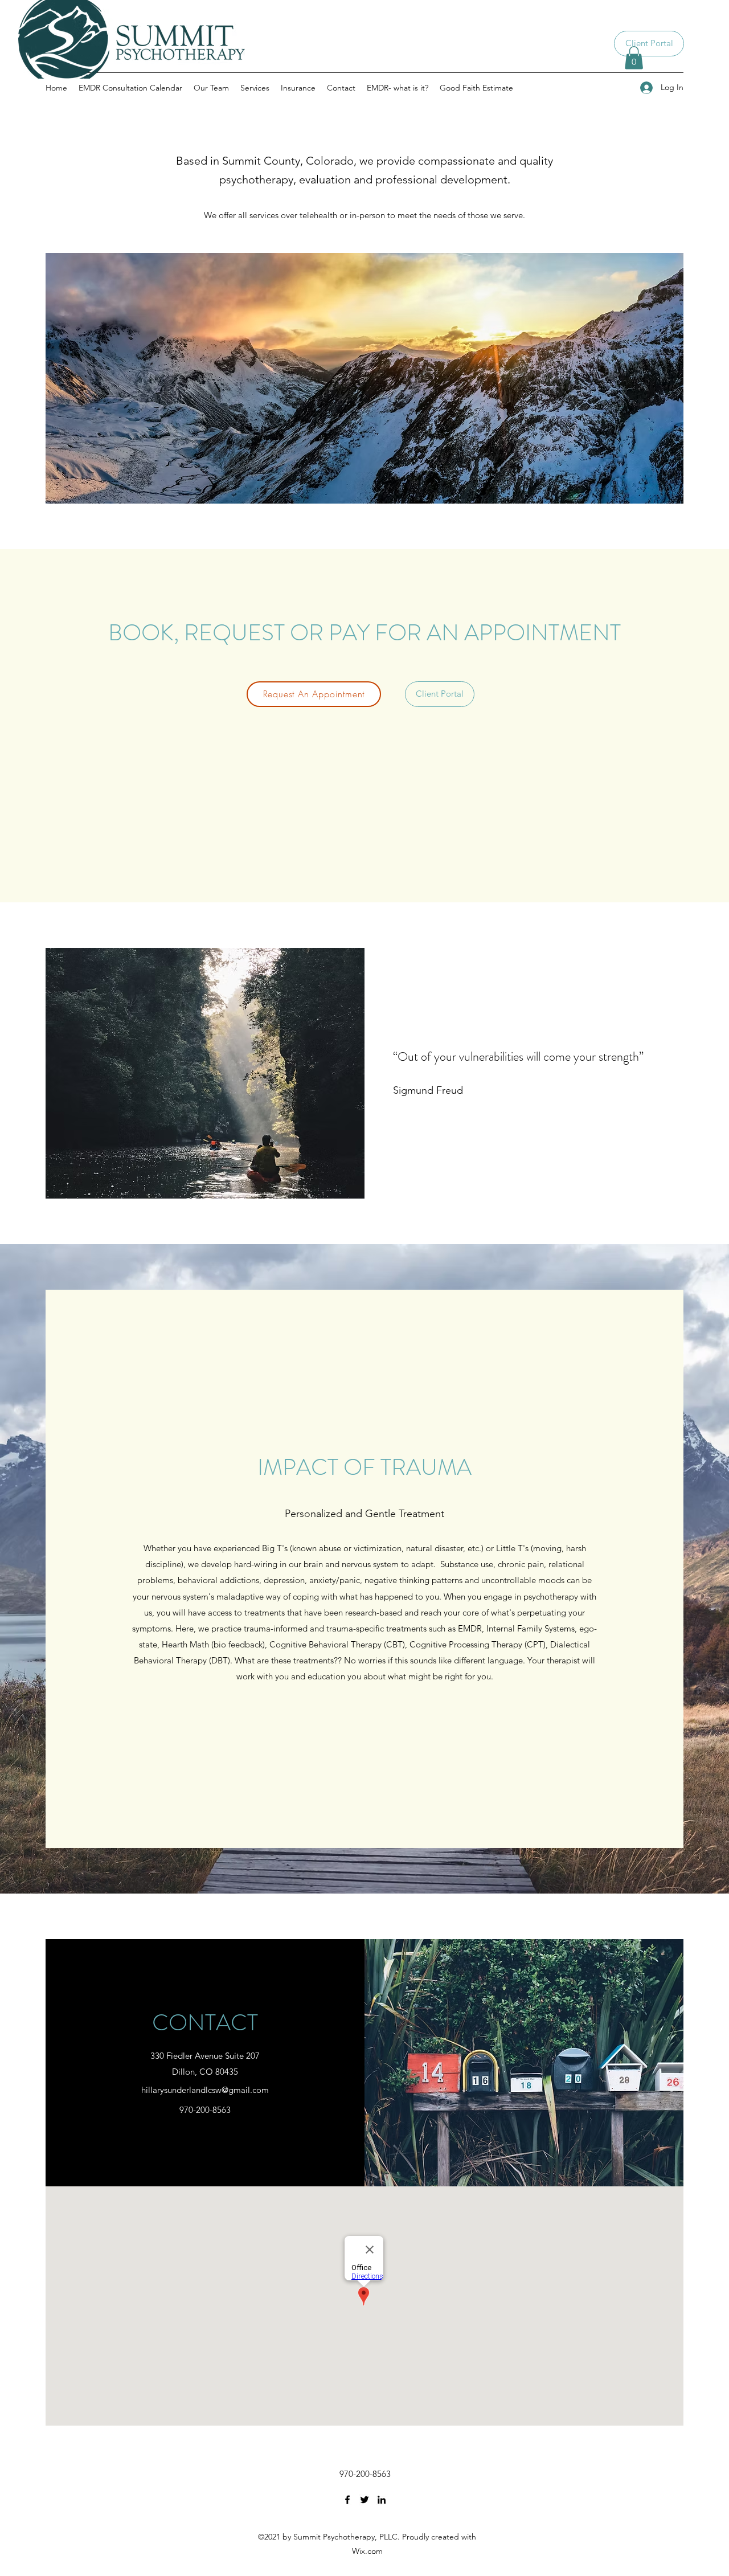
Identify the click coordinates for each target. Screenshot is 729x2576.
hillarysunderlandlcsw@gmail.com (205, 2090)
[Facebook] (347, 2500)
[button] (634, 58)
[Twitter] (364, 2500)
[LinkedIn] (382, 2500)
